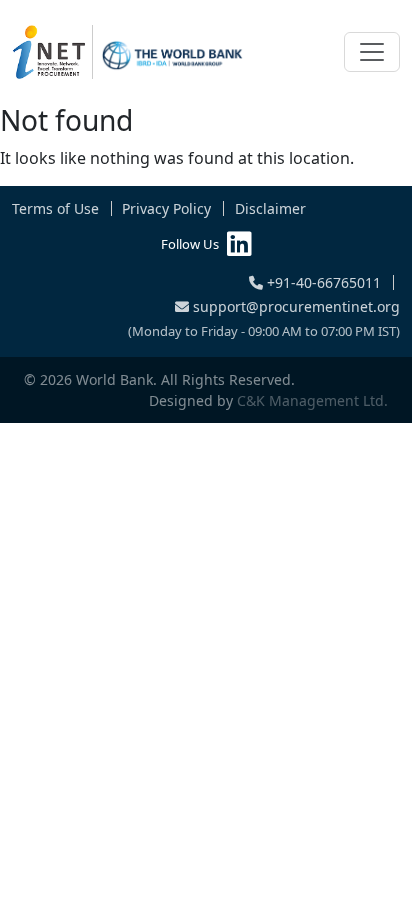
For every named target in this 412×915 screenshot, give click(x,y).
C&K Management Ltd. (312, 400)
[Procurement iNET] (128, 52)
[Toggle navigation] (372, 52)
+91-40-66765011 (322, 282)
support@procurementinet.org (294, 306)
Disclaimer (270, 208)
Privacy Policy (166, 208)
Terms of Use (55, 208)
